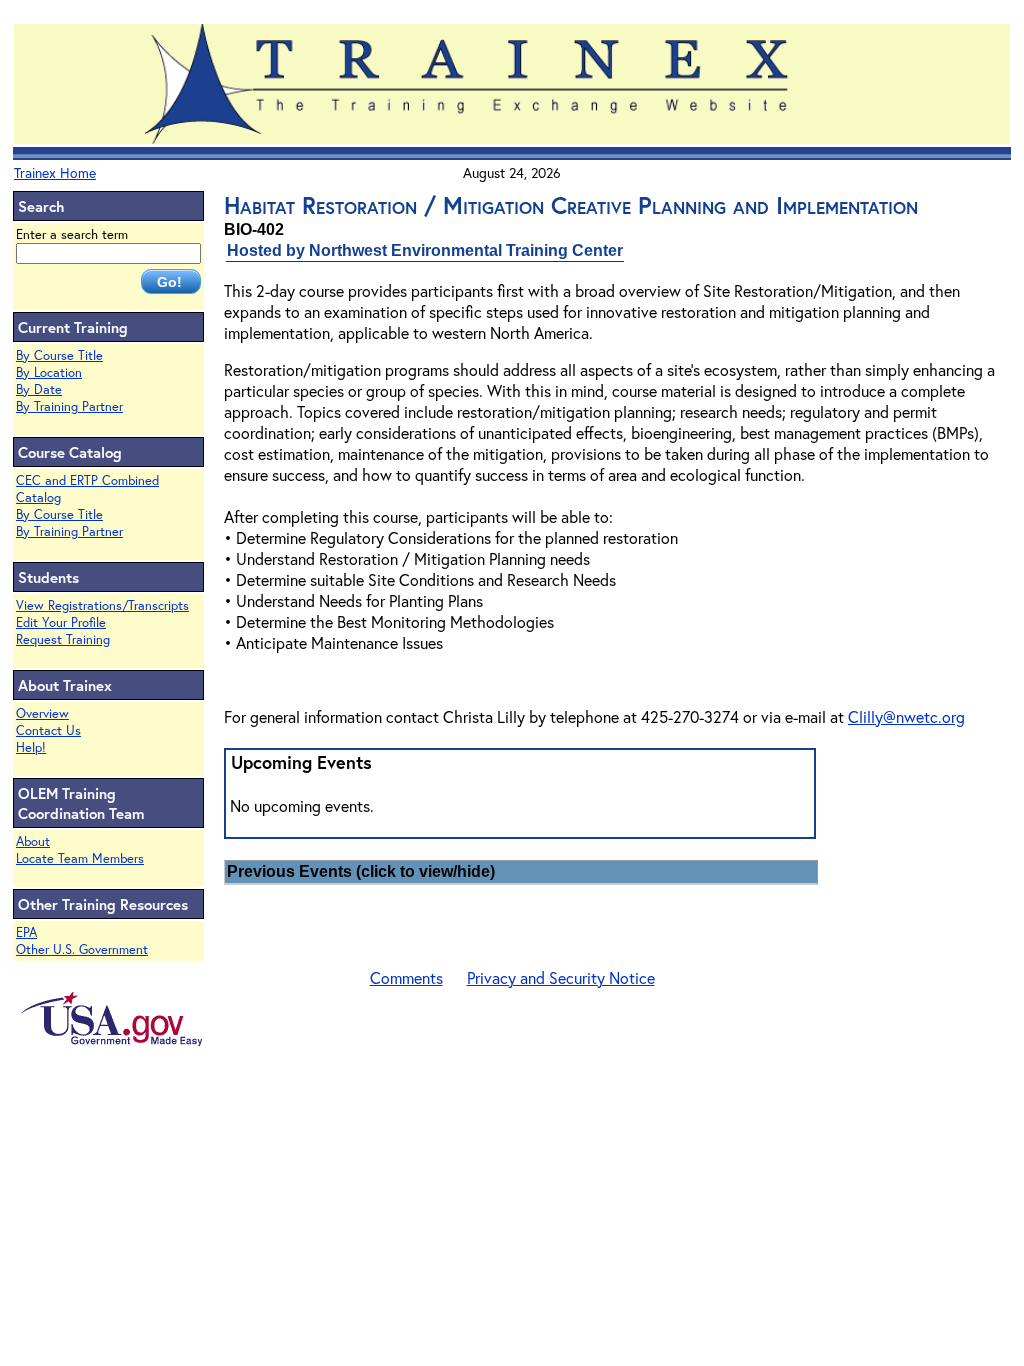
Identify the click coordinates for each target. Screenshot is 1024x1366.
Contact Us (48, 730)
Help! (31, 747)
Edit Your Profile (61, 622)
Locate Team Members (80, 858)
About (33, 841)
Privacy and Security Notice (561, 977)
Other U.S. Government (82, 949)
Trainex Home (55, 172)
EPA (26, 932)
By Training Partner (69, 406)
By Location (49, 372)
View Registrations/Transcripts (102, 605)
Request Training (63, 639)
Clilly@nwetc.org (906, 716)
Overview (42, 713)
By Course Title (59, 355)
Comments (406, 977)
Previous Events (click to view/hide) (361, 871)
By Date (39, 389)
